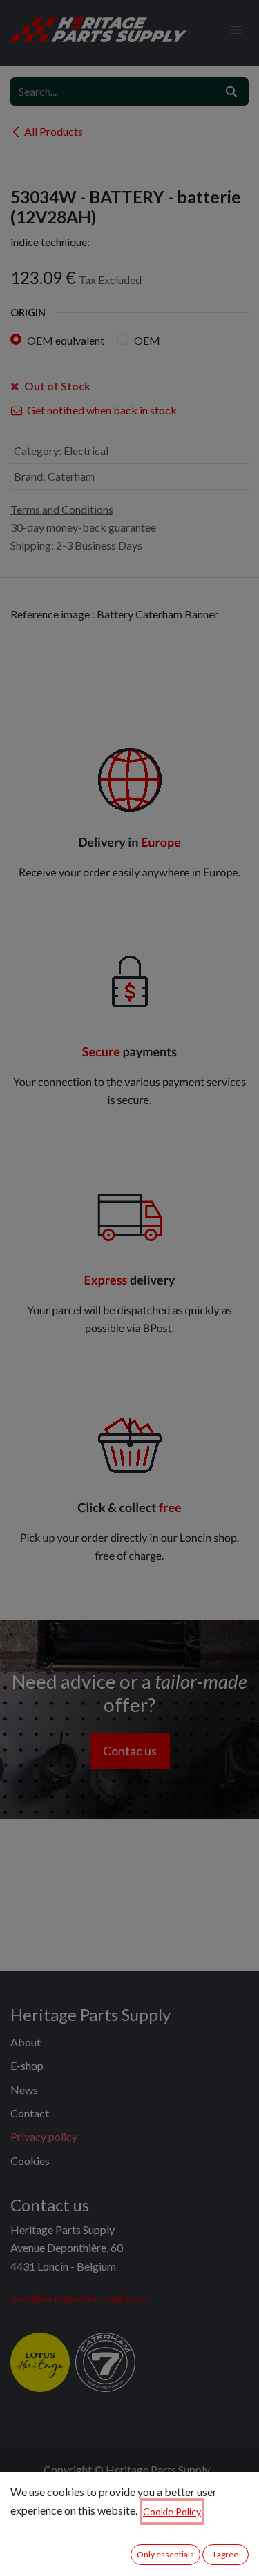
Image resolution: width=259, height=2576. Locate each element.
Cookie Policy (172, 2512)
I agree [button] (226, 2554)
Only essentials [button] (165, 2554)
